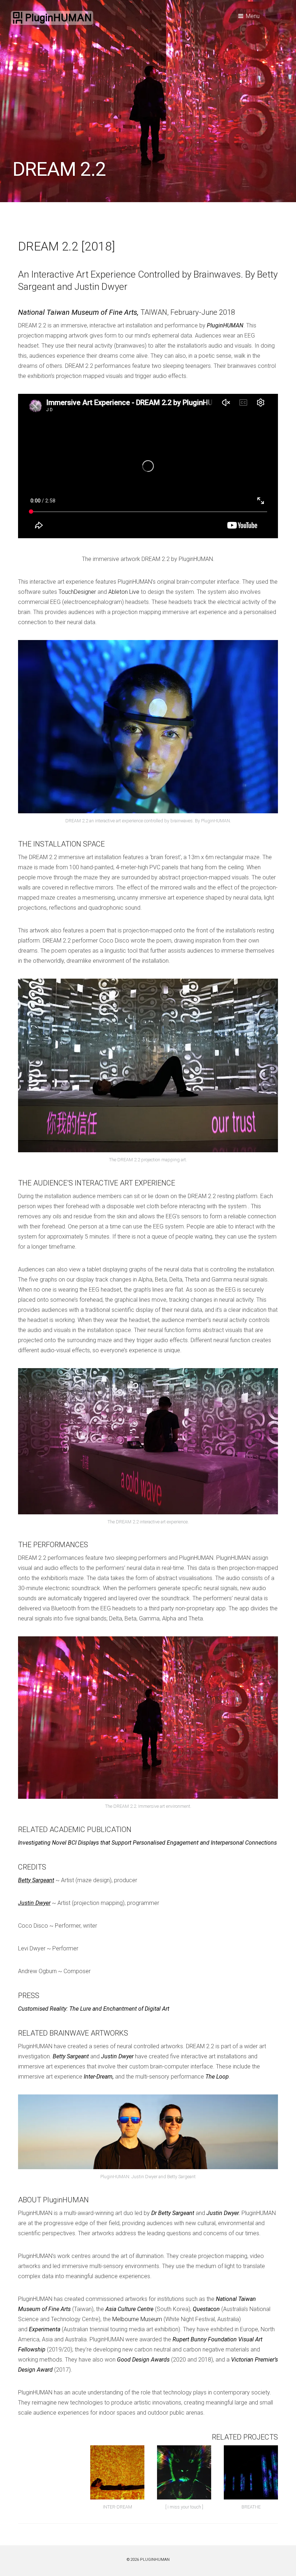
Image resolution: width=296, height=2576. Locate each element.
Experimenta (45, 2329)
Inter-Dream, (99, 2077)
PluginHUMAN (225, 325)
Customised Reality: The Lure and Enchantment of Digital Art (94, 2009)
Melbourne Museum (137, 2319)
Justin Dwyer (34, 1903)
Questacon (206, 2309)
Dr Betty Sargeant (173, 2213)
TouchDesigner (77, 592)
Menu (253, 16)
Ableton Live (124, 592)
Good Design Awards (143, 2360)
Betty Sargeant (36, 1880)
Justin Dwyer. (223, 2213)
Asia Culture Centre (129, 2309)
